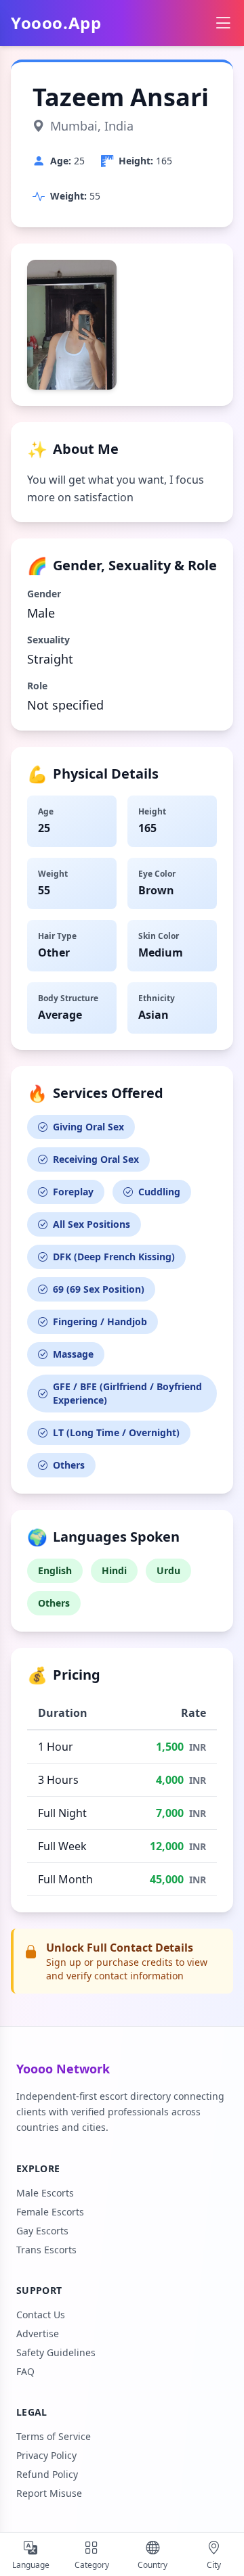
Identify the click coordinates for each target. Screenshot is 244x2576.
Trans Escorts (46, 2250)
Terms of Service (54, 2436)
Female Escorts (50, 2212)
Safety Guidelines (56, 2352)
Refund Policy (47, 2474)
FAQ (25, 2371)
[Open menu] (223, 23)
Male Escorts (45, 2193)
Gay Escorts (42, 2231)
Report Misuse (49, 2493)
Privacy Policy (46, 2455)
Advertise (38, 2333)
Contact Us (41, 2315)
